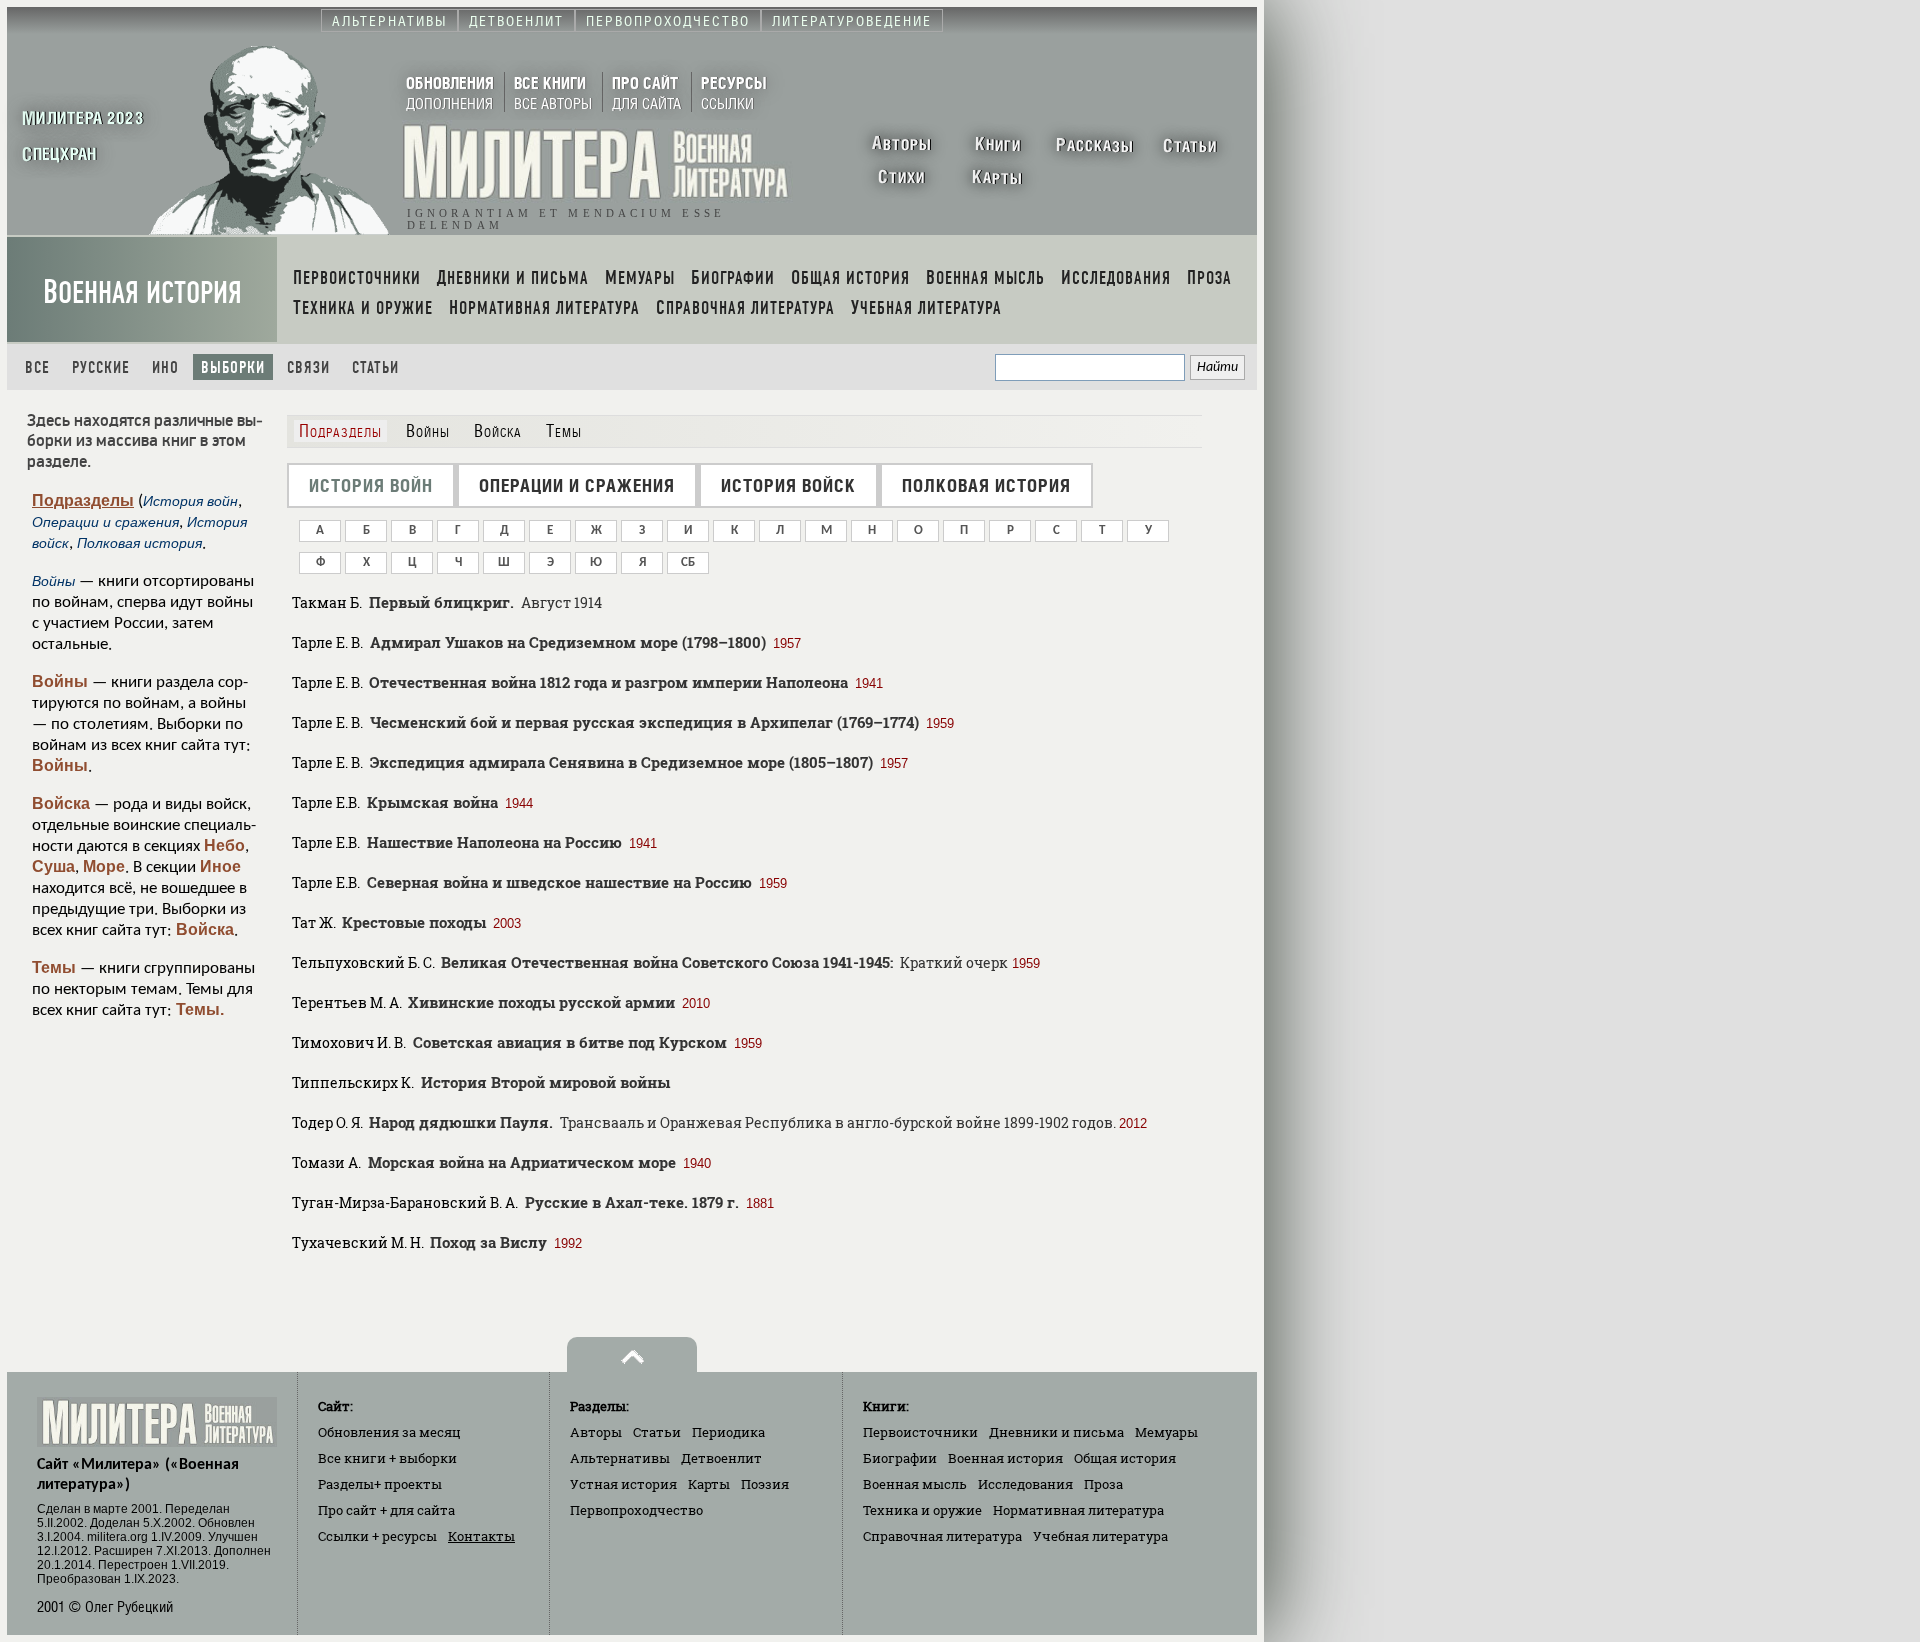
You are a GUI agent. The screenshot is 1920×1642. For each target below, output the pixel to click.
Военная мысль (915, 1484)
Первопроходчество (636, 1510)
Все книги (387, 1458)
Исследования (1025, 1484)
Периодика (728, 1432)
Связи (308, 367)
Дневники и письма (1056, 1432)
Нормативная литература (1078, 1510)
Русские (101, 367)
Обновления (389, 1432)
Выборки (233, 367)
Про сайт (386, 1510)
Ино (165, 367)
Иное (220, 866)
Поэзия (765, 1484)
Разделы (380, 1484)
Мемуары (1166, 1432)
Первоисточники (920, 1432)
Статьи (375, 367)
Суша (53, 866)
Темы (54, 967)
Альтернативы (620, 1458)
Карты (709, 1484)
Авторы (596, 1432)
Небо (224, 845)
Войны (60, 681)
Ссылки (377, 1536)
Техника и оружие (922, 1510)
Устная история (623, 1484)
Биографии (900, 1458)
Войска (61, 803)
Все (37, 367)
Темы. (200, 1009)
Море (104, 866)
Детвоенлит (721, 1458)
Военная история (142, 292)
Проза (1103, 1484)
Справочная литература (942, 1536)
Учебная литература (1100, 1536)
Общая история (1125, 1458)
